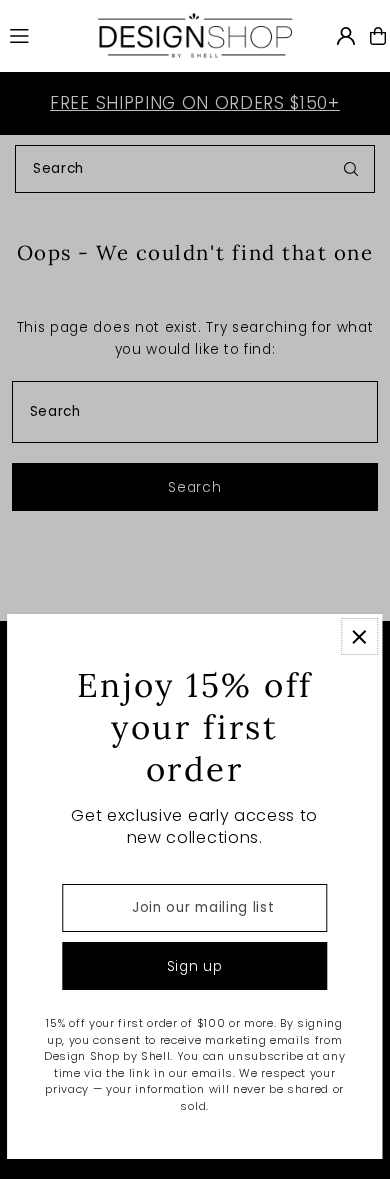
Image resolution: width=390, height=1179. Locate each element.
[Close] (359, 636)
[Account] (346, 36)
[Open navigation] (42, 35)
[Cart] (378, 36)
